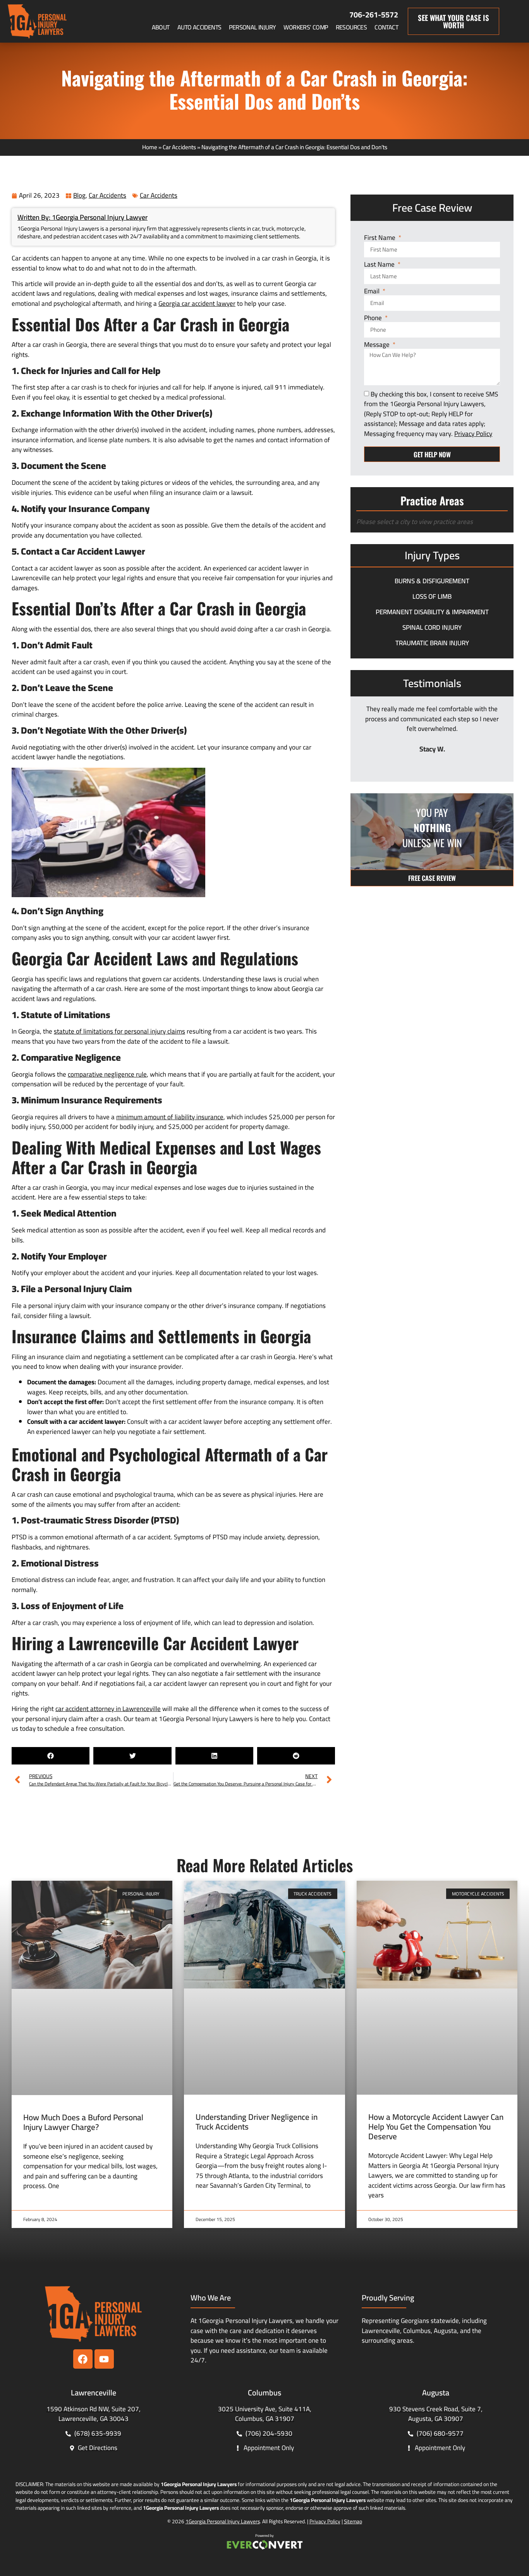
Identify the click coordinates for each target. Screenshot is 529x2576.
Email (373, 292)
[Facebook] (83, 2359)
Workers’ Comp (306, 27)
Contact (386, 27)
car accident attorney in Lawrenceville (108, 1709)
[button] (51, 1756)
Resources (351, 27)
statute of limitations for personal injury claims (119, 1031)
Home (150, 147)
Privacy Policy (325, 2521)
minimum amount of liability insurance (170, 1117)
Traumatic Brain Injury (432, 643)
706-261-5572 (374, 15)
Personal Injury (252, 27)
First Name (380, 238)
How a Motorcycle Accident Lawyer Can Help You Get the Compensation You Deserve (436, 2127)
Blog (79, 195)
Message (378, 345)
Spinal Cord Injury (432, 627)
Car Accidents (179, 147)
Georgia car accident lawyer (197, 303)
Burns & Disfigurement (432, 581)
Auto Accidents (199, 27)
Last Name (380, 265)
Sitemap (353, 2521)
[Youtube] (104, 2359)
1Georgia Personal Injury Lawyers (223, 2521)
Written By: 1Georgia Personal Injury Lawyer (82, 217)
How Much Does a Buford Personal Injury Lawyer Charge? (83, 2122)
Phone (374, 318)
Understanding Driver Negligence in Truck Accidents (257, 2122)
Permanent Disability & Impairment (432, 612)
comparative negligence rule (107, 1074)
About (161, 27)
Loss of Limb (432, 596)
